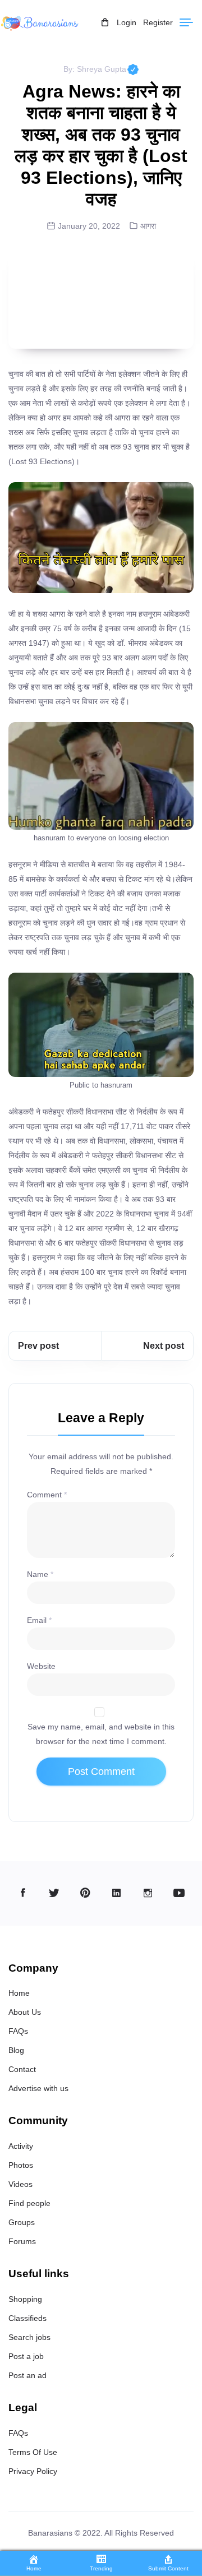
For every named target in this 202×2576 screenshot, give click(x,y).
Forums (22, 2241)
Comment (47, 1495)
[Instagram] (148, 1893)
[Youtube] (179, 1893)
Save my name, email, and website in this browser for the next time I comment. (101, 1734)
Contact (22, 2069)
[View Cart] (105, 23)
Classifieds (27, 2318)
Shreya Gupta (108, 69)
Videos (20, 2184)
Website (41, 1666)
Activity (21, 2146)
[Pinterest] (86, 1893)
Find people (29, 2203)
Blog (16, 2050)
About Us (25, 2012)
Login (127, 22)
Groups (22, 2222)
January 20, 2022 (89, 226)
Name (40, 1574)
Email (39, 1620)
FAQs (18, 2031)
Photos (21, 2165)
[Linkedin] (116, 1893)
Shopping (25, 2299)
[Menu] (186, 22)
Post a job (26, 2356)
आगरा (148, 226)
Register (158, 22)
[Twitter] (54, 1893)
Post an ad (27, 2375)
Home (19, 1993)
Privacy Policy (33, 2471)
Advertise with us (38, 2088)
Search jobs (29, 2337)
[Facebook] (23, 1893)
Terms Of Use (33, 2452)
